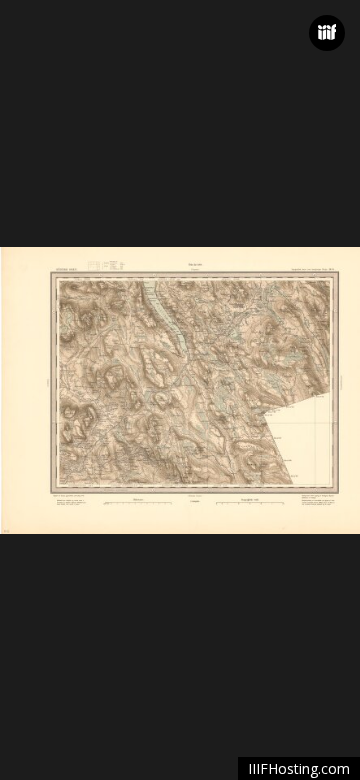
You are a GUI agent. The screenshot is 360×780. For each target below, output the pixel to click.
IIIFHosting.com (299, 768)
